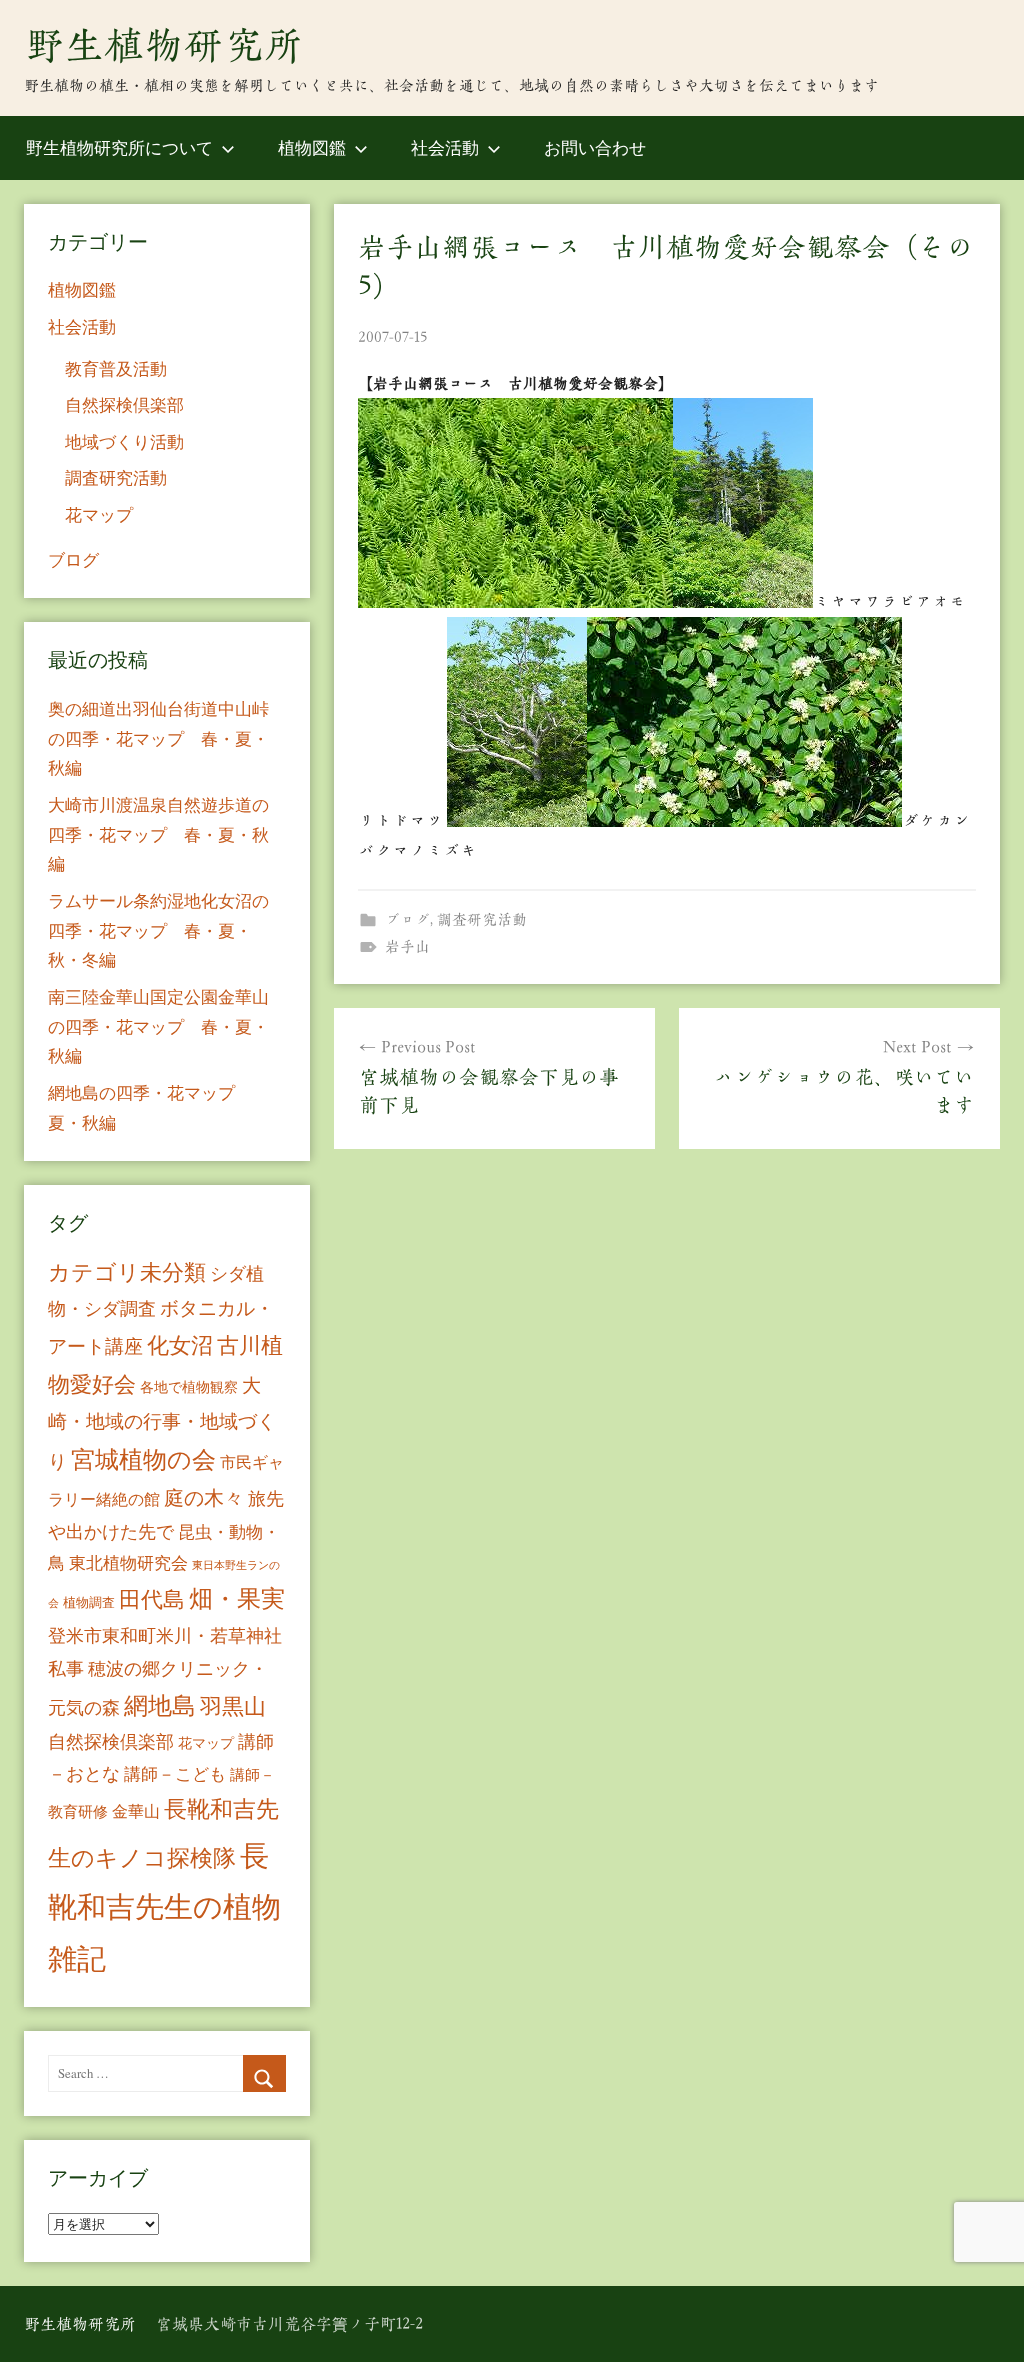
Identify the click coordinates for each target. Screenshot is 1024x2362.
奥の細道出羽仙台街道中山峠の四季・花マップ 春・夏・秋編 (158, 738)
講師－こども (175, 1773)
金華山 (136, 1811)
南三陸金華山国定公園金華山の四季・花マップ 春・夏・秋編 (158, 1026)
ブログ (407, 919)
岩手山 (407, 946)
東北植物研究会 (128, 1562)
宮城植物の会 (143, 1458)
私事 (66, 1668)
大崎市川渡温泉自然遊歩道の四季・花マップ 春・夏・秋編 (158, 834)
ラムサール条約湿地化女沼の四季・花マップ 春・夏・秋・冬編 (158, 930)
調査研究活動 (482, 919)
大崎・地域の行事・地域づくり (162, 1422)
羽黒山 (233, 1705)
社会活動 (445, 147)
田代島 (152, 1598)
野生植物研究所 (164, 45)
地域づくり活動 (124, 441)
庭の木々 (204, 1497)
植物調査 (89, 1602)
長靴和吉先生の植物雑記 (164, 1906)
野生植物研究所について (119, 147)
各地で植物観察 (189, 1386)
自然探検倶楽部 (124, 404)
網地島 (160, 1705)
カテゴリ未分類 (127, 1271)
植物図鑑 (312, 147)
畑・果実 (237, 1598)
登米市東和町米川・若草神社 (165, 1635)
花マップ (99, 514)
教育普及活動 (116, 368)
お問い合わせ (595, 147)
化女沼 (180, 1344)
